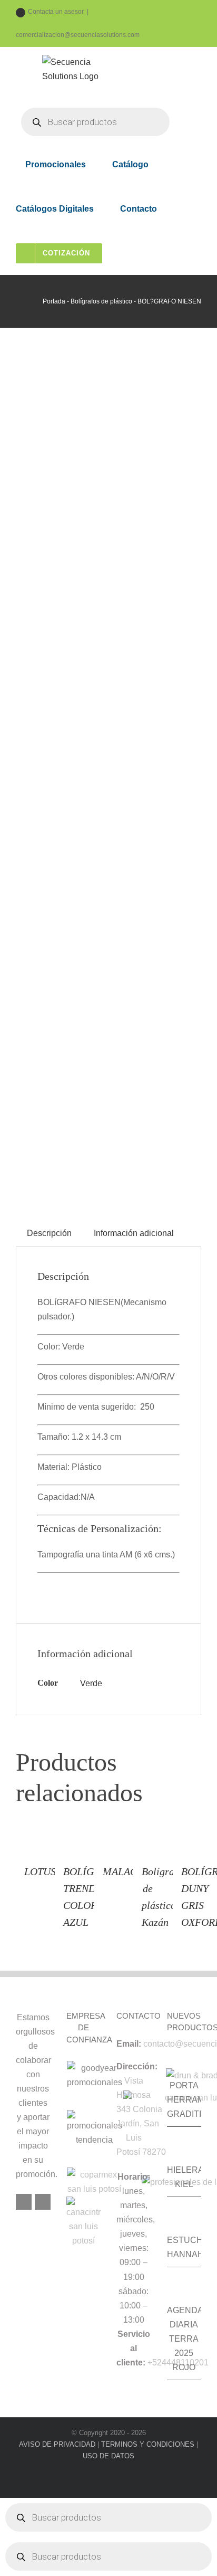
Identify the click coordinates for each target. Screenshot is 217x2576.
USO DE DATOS (108, 2456)
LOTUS (40, 1871)
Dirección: (137, 2066)
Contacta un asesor (56, 12)
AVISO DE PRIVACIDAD (57, 2444)
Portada (54, 301)
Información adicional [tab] (134, 1233)
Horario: (134, 2177)
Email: (129, 2044)
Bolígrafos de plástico (101, 301)
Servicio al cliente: (133, 2348)
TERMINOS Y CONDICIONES (148, 2444)
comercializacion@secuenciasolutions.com (78, 35)
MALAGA (123, 1871)
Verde (91, 1683)
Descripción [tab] (49, 1233)
